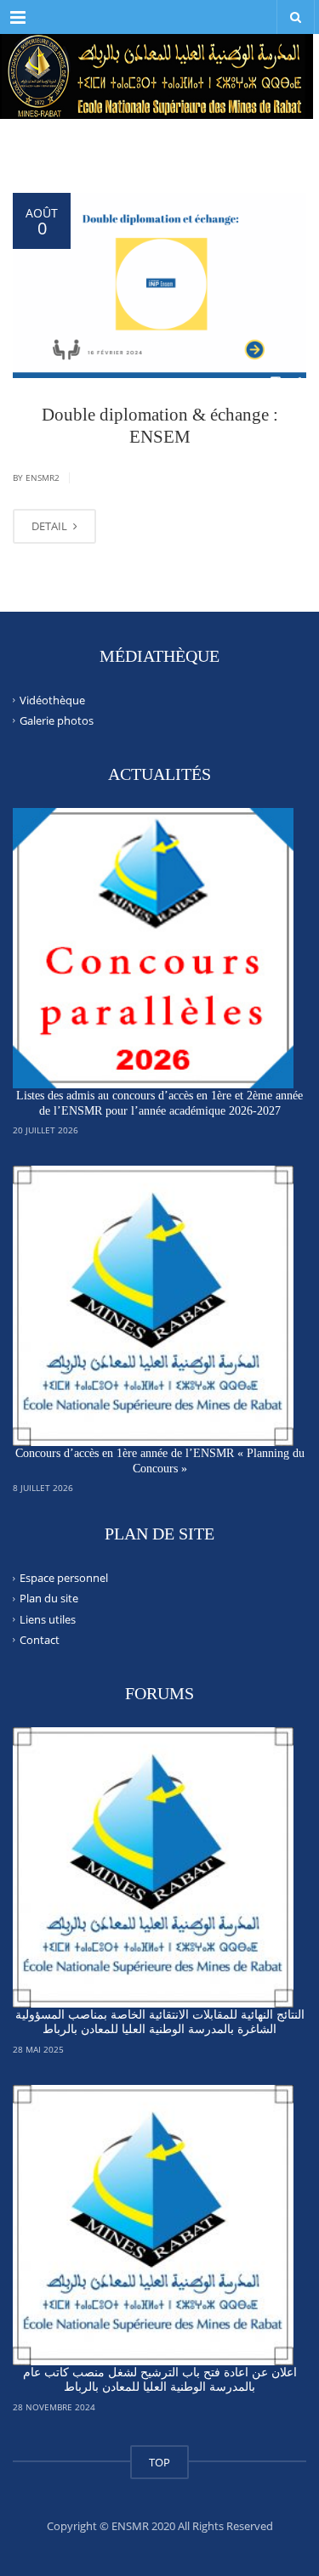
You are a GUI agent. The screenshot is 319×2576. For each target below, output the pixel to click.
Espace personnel (64, 1578)
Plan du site (49, 1598)
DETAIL (51, 526)
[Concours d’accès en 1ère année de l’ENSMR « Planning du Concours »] (153, 1306)
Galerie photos (57, 720)
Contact (40, 1640)
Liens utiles (48, 1618)
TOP (159, 2462)
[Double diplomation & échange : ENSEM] (159, 285)
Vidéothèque (52, 700)
